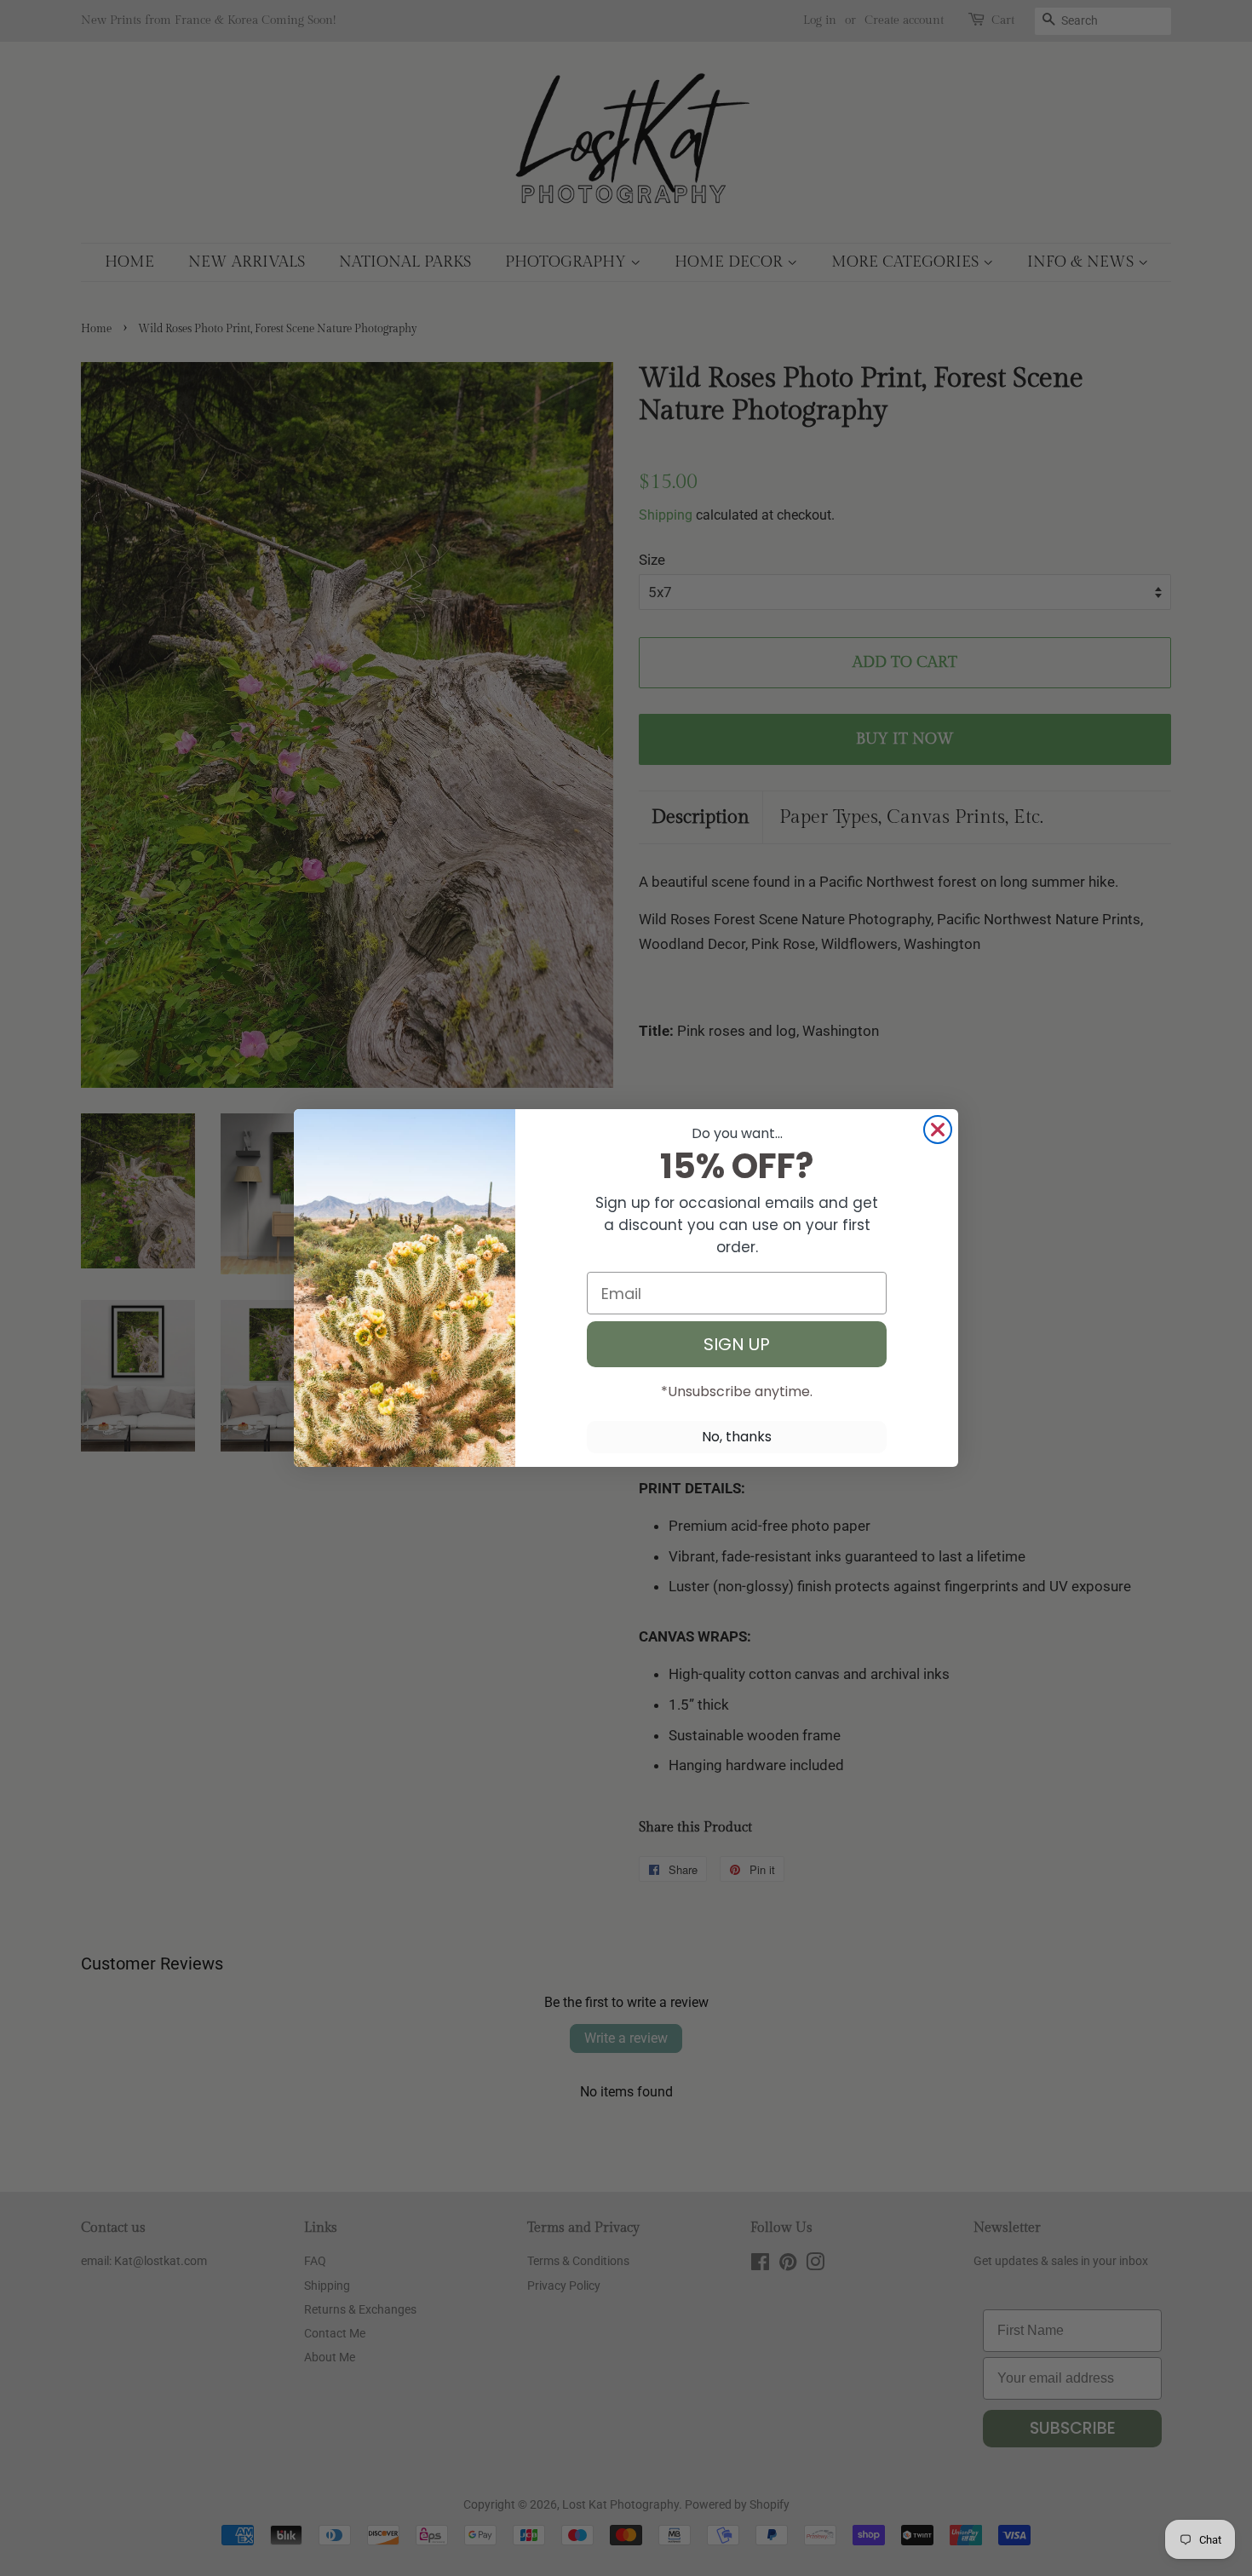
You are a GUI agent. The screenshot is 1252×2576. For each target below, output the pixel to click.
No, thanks (737, 1437)
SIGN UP (737, 1344)
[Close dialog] (938, 1130)
